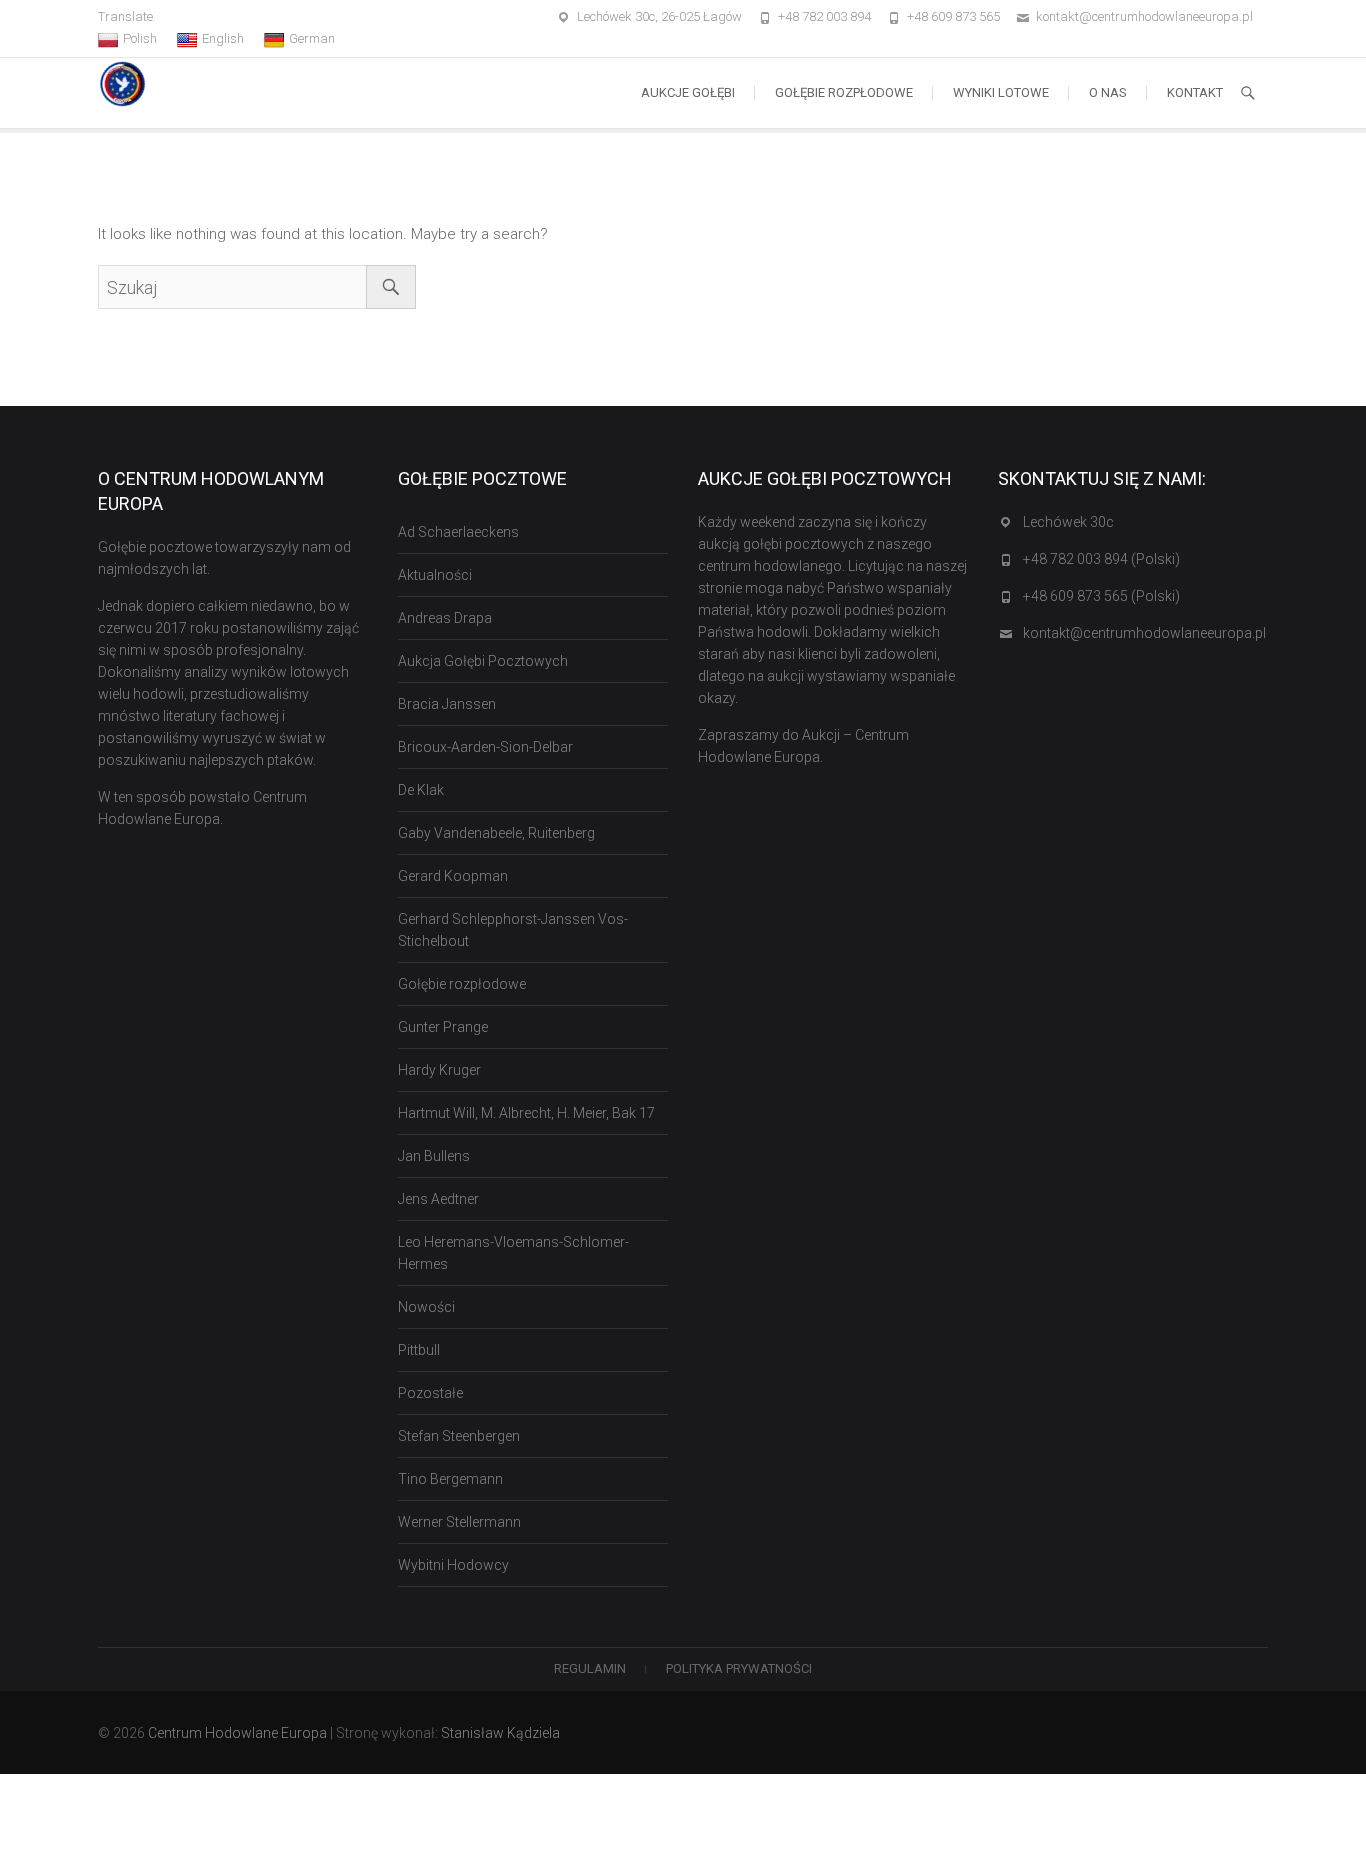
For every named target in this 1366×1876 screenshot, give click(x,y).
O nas (1108, 92)
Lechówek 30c (1068, 522)
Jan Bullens (434, 1156)
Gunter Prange (443, 1027)
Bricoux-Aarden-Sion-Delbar (485, 747)
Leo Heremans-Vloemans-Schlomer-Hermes (513, 1253)
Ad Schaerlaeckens (458, 532)
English (223, 38)
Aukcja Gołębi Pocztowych (483, 661)
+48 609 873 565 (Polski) (1101, 596)
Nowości (426, 1307)
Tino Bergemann (450, 1479)
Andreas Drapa (445, 618)
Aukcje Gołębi (688, 92)
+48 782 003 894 (824, 16)
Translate (125, 16)
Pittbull (419, 1350)
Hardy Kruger (439, 1070)
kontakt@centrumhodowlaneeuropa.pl (1144, 16)
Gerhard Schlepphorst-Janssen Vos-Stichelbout (513, 930)
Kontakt (1195, 92)
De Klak (421, 790)
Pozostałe (430, 1393)
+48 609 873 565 (953, 16)
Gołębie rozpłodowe (844, 92)
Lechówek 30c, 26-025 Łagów (659, 16)
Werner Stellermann (459, 1522)
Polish (140, 38)
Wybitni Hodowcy (453, 1565)
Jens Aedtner (438, 1199)
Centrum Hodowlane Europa (237, 1733)
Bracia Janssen (447, 704)
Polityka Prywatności (739, 1668)
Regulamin (590, 1668)
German (312, 38)
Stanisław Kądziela (500, 1733)
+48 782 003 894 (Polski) (1101, 559)
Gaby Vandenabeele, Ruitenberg (496, 833)
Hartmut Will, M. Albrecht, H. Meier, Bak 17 (526, 1113)
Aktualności (435, 575)
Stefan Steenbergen (459, 1436)
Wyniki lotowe (1001, 92)
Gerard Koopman (453, 876)
